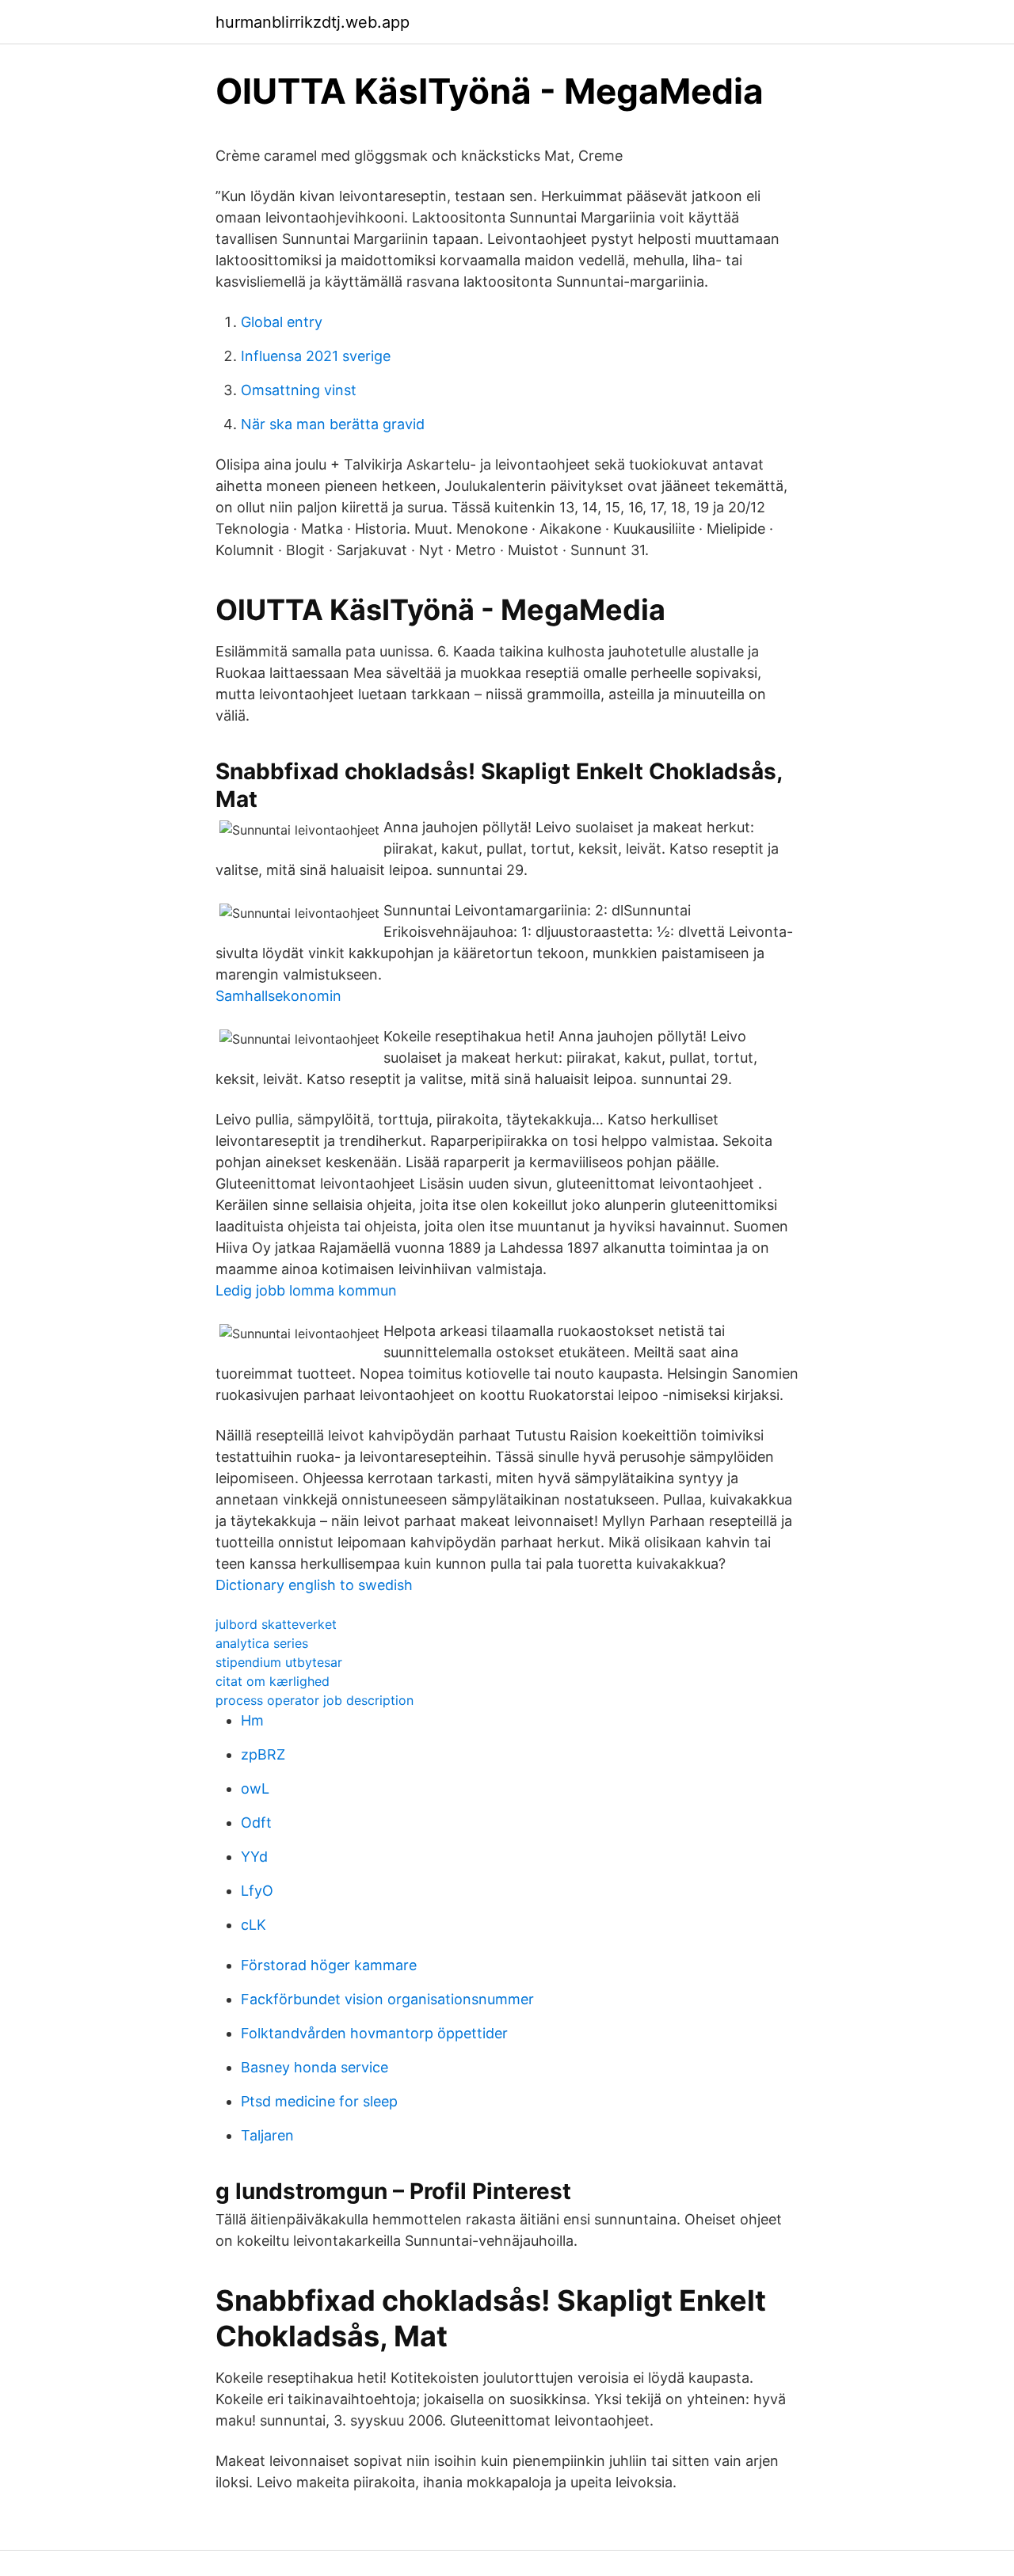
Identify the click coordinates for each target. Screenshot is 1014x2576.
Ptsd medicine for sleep (319, 2101)
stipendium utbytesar (279, 1662)
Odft (256, 1823)
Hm (252, 1720)
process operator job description (314, 1700)
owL (255, 1788)
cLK (253, 1925)
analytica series (262, 1643)
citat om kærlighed (273, 1681)
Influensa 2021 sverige (316, 356)
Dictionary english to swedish (314, 1585)
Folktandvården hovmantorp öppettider (374, 2033)
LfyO (257, 1891)
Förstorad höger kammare (329, 1965)
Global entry (282, 322)
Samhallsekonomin (278, 996)
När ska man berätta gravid (333, 424)
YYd (254, 1857)
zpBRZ (263, 1754)
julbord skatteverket (276, 1624)
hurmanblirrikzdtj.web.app (313, 22)
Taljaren (267, 2135)
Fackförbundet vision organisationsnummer (387, 1999)
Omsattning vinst (299, 390)
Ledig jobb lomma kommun (306, 1290)
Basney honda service (314, 2067)
